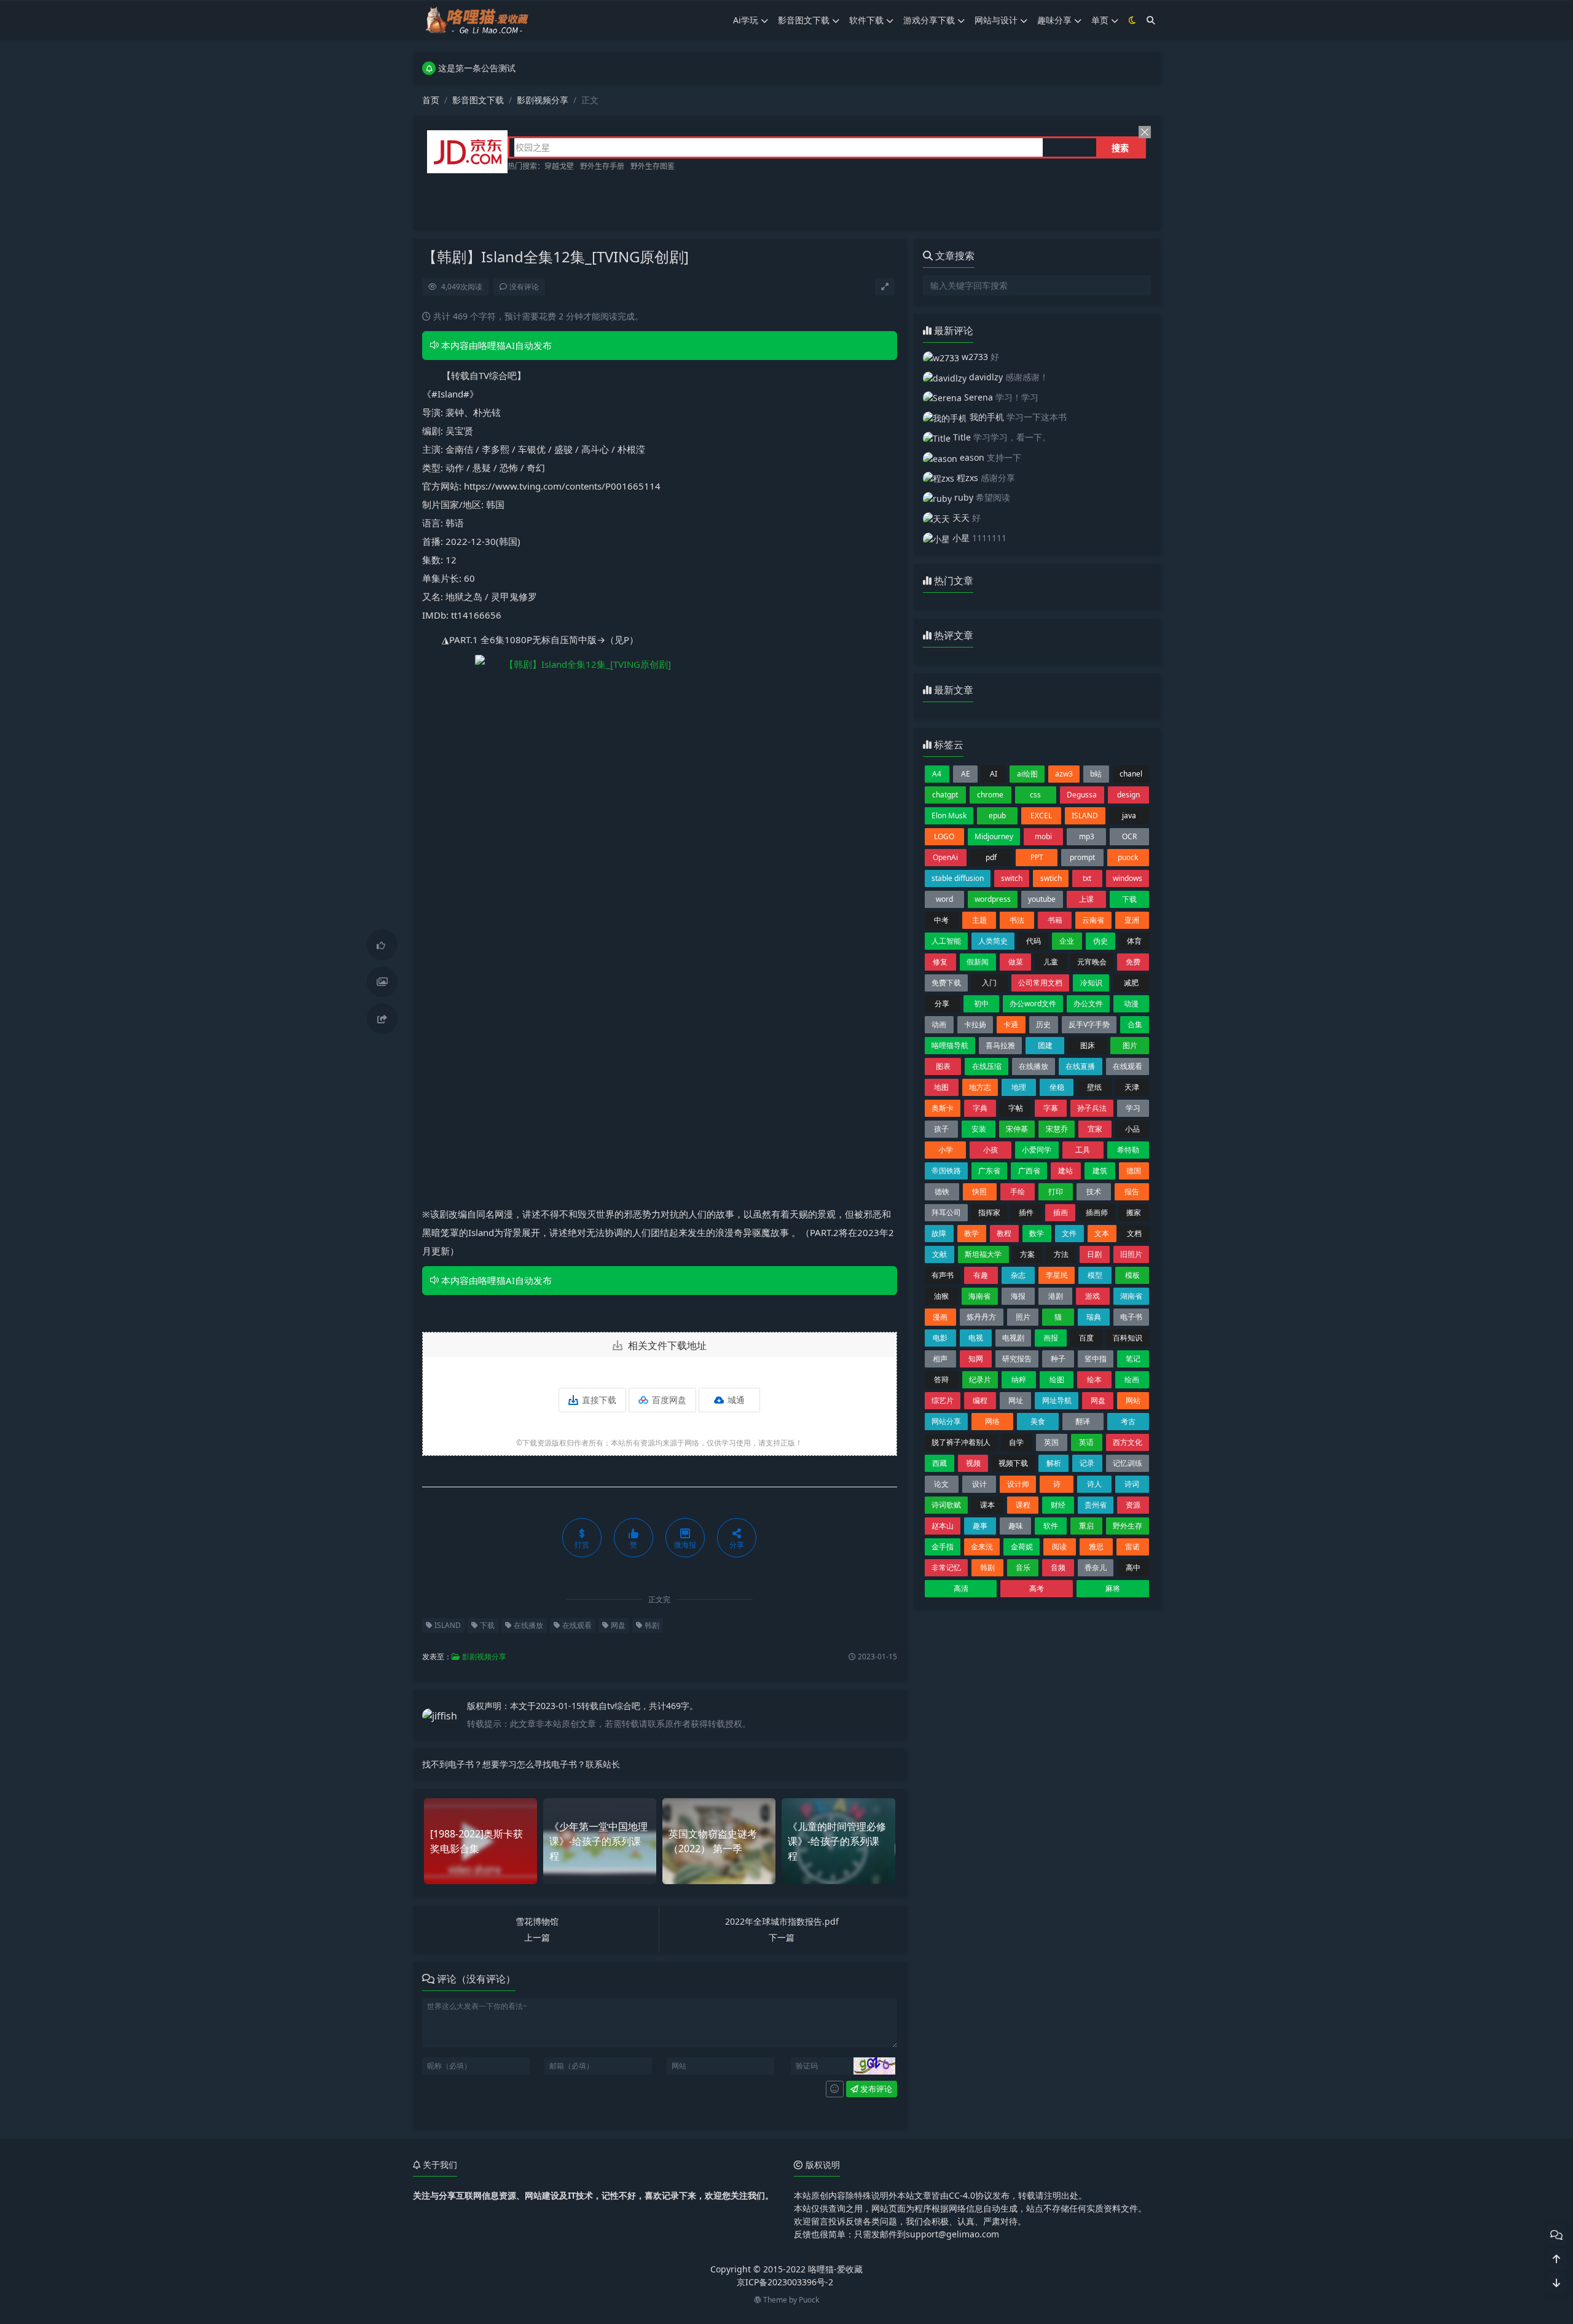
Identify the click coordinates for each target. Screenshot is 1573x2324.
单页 (1100, 20)
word (944, 899)
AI (994, 774)
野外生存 (1128, 1526)
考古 (1128, 1421)
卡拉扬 (975, 1024)
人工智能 (946, 941)
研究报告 (1017, 1359)
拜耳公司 (946, 1212)
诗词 (1132, 1484)
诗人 (1094, 1484)
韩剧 (651, 1625)
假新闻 (978, 962)
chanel (1131, 774)
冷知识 (1091, 983)
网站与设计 (996, 20)
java (1129, 816)
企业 (1067, 941)
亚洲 (1132, 920)
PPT (1037, 857)
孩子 (941, 1129)
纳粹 (1019, 1379)
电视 (976, 1338)
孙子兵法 (1092, 1108)
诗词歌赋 (946, 1505)
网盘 (617, 1625)
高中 (1133, 1567)
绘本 (1094, 1379)
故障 (939, 1233)
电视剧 (1013, 1338)
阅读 (1059, 1547)
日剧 (1094, 1254)
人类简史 (993, 941)
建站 (1065, 1171)
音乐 (1023, 1567)
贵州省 (1096, 1505)
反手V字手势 (1089, 1024)
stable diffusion (958, 878)
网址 (1016, 1400)
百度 (1086, 1338)
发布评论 (875, 2089)
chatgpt (945, 795)
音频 (1058, 1567)
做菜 (1016, 962)
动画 (939, 1024)
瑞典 (1094, 1317)
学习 (1133, 1108)
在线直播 (1080, 1066)
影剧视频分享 (543, 100)
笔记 (1133, 1359)
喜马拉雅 (1000, 1045)
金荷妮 (1022, 1547)
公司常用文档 (1040, 983)
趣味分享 (1054, 20)
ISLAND (447, 1625)
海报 (1018, 1296)
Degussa (1082, 795)
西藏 (939, 1463)
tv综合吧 (624, 1706)
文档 (1134, 1233)
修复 (940, 962)
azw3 (1064, 774)
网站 (1133, 1400)
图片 (1130, 1045)
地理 (1019, 1087)
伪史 (1100, 941)
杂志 (1018, 1275)
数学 (1037, 1233)
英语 (1086, 1442)
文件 (1069, 1233)
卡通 (1011, 1024)
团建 (1045, 1045)
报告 (1132, 1191)
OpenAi (945, 857)
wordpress (993, 899)
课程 (1023, 1505)
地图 (941, 1087)
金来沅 (982, 1547)
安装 (979, 1129)
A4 (937, 774)
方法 (1061, 1254)
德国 (1134, 1171)
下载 (486, 1625)
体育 (1134, 941)
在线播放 (528, 1625)
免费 (1133, 962)
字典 (980, 1108)
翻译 (1083, 1421)
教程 (1004, 1233)
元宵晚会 (1092, 962)
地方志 (980, 1087)
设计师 (1018, 1484)
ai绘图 (1027, 774)
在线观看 (576, 1625)
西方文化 (1128, 1442)
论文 (941, 1484)
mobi (1043, 836)
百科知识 (1128, 1338)
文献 (939, 1254)
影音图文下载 (804, 20)
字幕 (1051, 1108)
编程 (980, 1400)
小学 (946, 1150)
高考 (1037, 1588)
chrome (990, 795)
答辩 (941, 1379)
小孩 (990, 1150)
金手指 (943, 1547)
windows (1128, 878)
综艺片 (943, 1400)
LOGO (944, 836)
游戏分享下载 (929, 20)
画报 (1051, 1338)
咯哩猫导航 (950, 1045)
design (1128, 795)
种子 (1058, 1359)
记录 (1087, 1463)
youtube (1042, 899)
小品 (1132, 1129)
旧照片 (1131, 1254)
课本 (987, 1505)
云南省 (1093, 920)
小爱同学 (1037, 1150)
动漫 (1131, 1004)
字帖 (1016, 1108)
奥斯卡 (943, 1108)
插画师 (1097, 1212)
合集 (1135, 1024)
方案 (1027, 1254)
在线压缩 (987, 1066)
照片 (1023, 1317)
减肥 (1131, 983)
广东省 (989, 1171)
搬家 (1134, 1212)
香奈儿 (1096, 1567)
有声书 (943, 1275)
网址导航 (1057, 1400)
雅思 (1096, 1547)
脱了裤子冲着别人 (961, 1442)
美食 (1038, 1421)
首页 (431, 100)
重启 (1086, 1526)
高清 (961, 1588)
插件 (1026, 1212)
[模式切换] (1132, 20)
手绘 (1018, 1191)
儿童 (1051, 962)
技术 (1094, 1191)
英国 (1051, 1442)
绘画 (1132, 1379)
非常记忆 (946, 1567)
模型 (1095, 1275)
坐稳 (1057, 1087)
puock (1128, 857)
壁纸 (1094, 1087)
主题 (979, 920)
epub (997, 816)
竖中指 (1096, 1359)
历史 (1043, 1024)
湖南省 (1131, 1296)
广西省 (1029, 1171)
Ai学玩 (746, 20)
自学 (1016, 1442)
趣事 (980, 1526)
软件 (1051, 1526)
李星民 (1057, 1275)
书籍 (1055, 920)
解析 (1054, 1463)
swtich (1051, 878)
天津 (1132, 1087)
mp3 (1087, 836)
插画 (1061, 1212)
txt (1087, 878)
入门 (989, 983)
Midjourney (994, 836)
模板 (1132, 1275)
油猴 (941, 1296)
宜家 (1095, 1129)
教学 (971, 1233)
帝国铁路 (946, 1171)
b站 (1096, 774)
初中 (981, 1004)
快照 (979, 1191)
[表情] (835, 2089)
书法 (1017, 920)
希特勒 (1128, 1150)
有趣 (981, 1275)
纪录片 (980, 1379)
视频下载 (1013, 1463)
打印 (1056, 1191)
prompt (1082, 857)
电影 (940, 1338)
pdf (991, 857)
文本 (1102, 1233)
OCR (1129, 836)
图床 (1088, 1045)
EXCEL (1041, 816)
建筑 (1100, 1171)
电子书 (1131, 1317)
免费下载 (946, 983)
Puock (809, 2300)
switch (1012, 878)
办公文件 (1088, 1004)
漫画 (940, 1317)
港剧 (1056, 1296)
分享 (942, 1004)
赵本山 (943, 1526)
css (1035, 795)
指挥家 (989, 1212)
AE (966, 774)
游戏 (1092, 1296)
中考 (941, 920)
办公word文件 (1033, 1004)
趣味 (1016, 1526)
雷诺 (1132, 1547)
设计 (979, 1484)
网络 (992, 1421)
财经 (1058, 1505)
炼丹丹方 (981, 1317)
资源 (1133, 1505)
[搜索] (1151, 20)
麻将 (1113, 1588)
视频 (973, 1463)
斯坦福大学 (983, 1254)
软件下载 (866, 20)
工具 (1083, 1150)
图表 (943, 1066)
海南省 (979, 1296)
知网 (976, 1359)
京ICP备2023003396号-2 (785, 2282)
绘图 (1057, 1379)
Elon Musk (949, 816)
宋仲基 (1017, 1129)
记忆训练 (1128, 1463)
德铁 (942, 1191)
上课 (1086, 899)
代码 (1034, 941)
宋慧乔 (1057, 1129)
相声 (940, 1359)
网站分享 (946, 1421)
